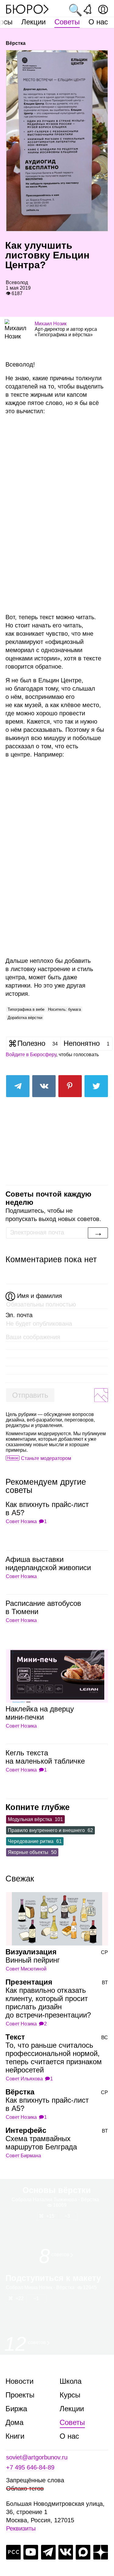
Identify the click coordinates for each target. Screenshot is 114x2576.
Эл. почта (19, 1315)
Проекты (20, 2395)
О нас (98, 22)
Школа (71, 2381)
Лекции (33, 22)
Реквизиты (21, 2528)
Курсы (70, 2395)
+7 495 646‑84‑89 (30, 2467)
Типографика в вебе (26, 1009)
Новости (19, 2381)
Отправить (30, 1395)
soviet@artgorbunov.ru (37, 2457)
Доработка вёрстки (25, 1018)
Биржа (16, 2409)
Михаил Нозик (51, 324)
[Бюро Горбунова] (27, 9)
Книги (15, 2436)
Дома (14, 2422)
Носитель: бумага (64, 1009)
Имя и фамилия (40, 1296)
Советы (67, 22)
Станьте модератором (46, 1458)
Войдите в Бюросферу (31, 1055)
